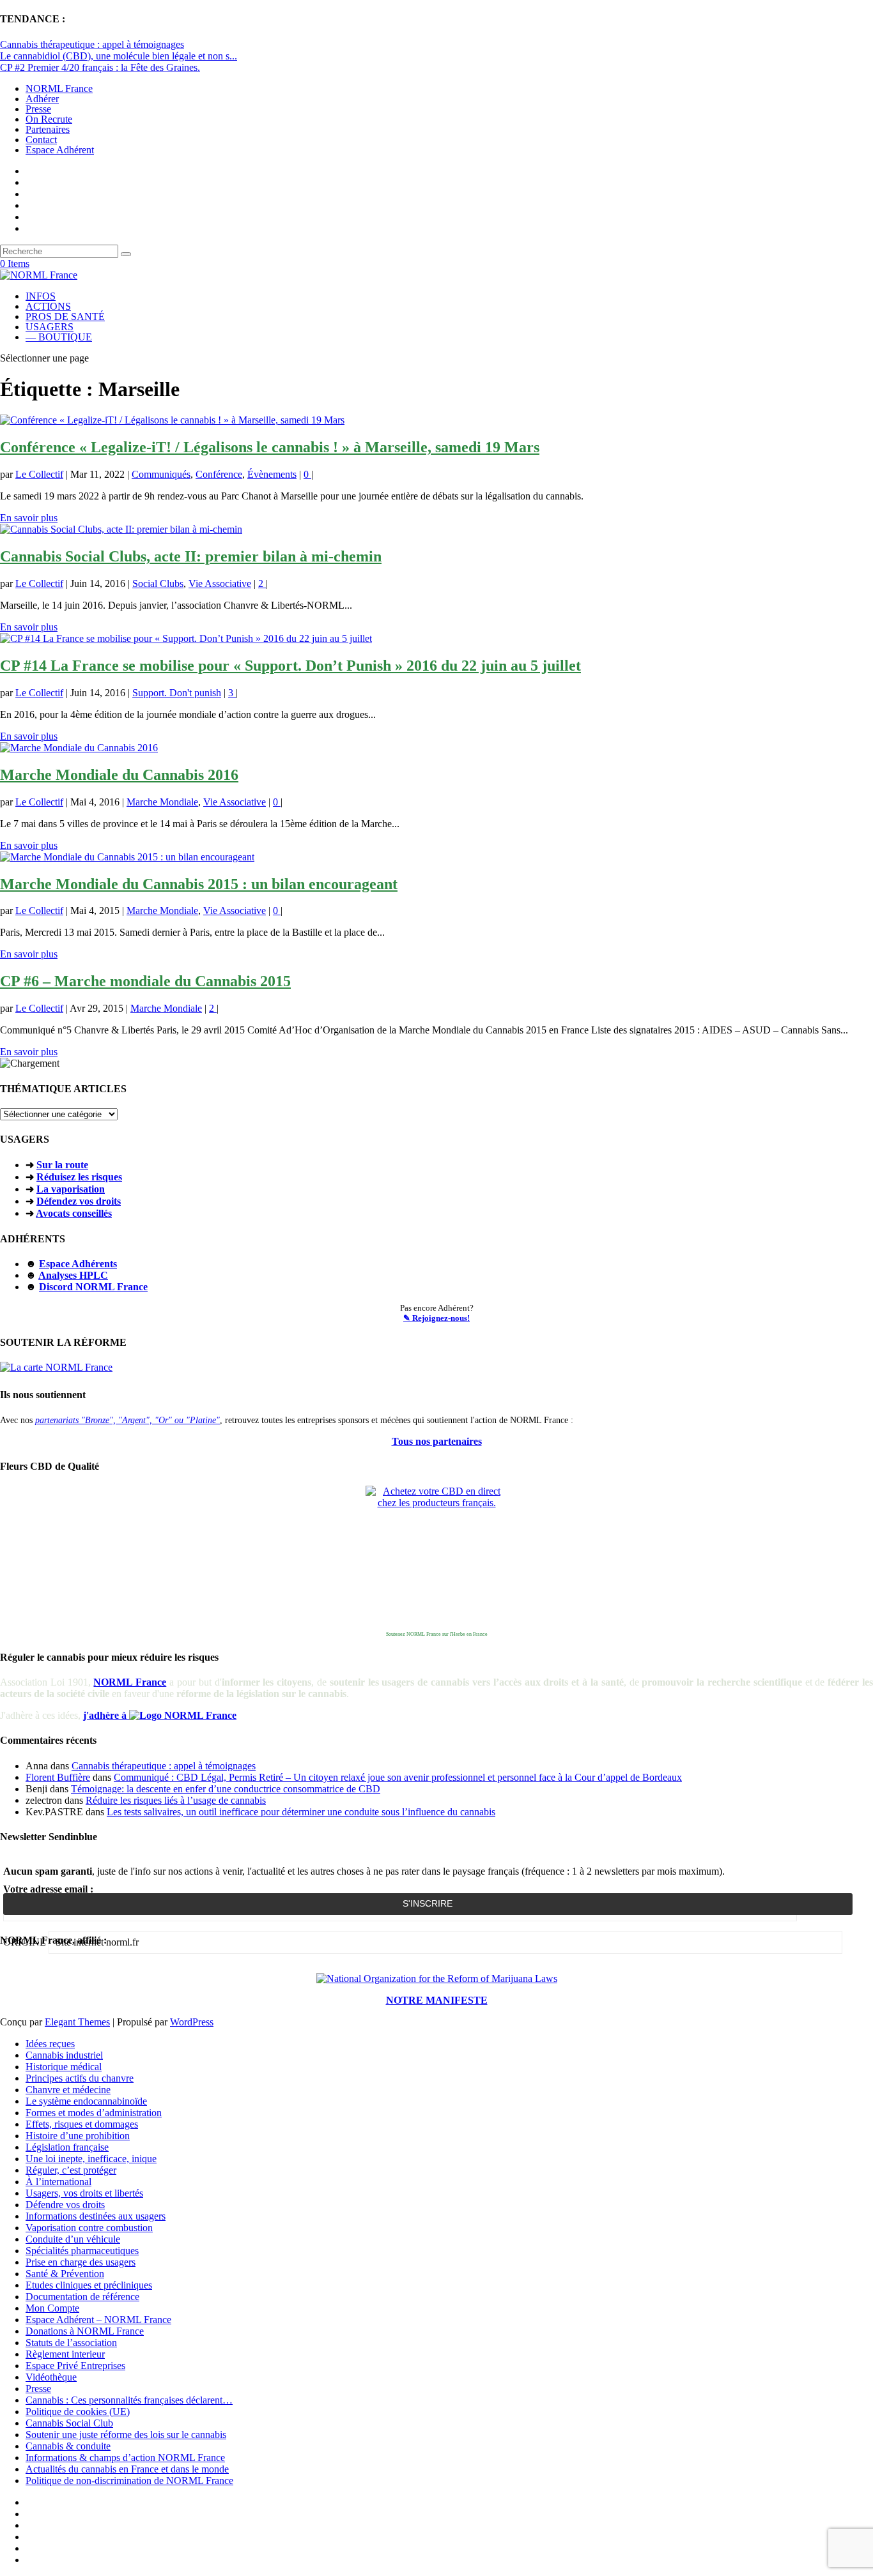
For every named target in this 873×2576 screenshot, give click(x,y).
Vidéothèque (51, 2377)
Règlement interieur (65, 2354)
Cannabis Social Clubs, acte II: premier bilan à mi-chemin (191, 556)
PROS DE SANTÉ (65, 316)
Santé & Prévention (65, 2274)
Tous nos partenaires (437, 1441)
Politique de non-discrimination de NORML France (129, 2481)
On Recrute (49, 119)
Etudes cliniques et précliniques (89, 2285)
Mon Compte (52, 2308)
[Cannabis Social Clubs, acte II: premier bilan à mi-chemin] (121, 529)
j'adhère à (106, 1715)
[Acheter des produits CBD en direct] (436, 1557)
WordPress (192, 2022)
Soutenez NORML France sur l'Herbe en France (437, 1634)
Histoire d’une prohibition (78, 2136)
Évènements (272, 474)
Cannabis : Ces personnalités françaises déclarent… (129, 2400)
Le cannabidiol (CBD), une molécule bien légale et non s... (119, 56)
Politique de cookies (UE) (78, 2412)
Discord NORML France (93, 1287)
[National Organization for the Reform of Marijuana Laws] (437, 1978)
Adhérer (42, 99)
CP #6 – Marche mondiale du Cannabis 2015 (145, 981)
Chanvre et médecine (68, 2090)
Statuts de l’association (71, 2343)
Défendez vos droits (79, 1201)
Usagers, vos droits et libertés (84, 2193)
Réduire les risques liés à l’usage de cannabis (176, 1800)
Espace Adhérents (78, 1264)
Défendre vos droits (65, 2205)
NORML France (59, 88)
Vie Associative (220, 583)
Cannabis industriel (64, 2055)
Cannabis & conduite (68, 2446)
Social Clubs (158, 583)
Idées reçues (50, 2044)
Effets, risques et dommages (82, 2124)
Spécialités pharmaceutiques (82, 2251)
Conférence (219, 474)
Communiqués (161, 474)
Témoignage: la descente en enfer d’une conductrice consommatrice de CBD (226, 1789)
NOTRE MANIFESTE (437, 2000)
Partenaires (48, 129)
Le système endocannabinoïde (86, 2101)
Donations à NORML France (85, 2331)
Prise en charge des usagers (81, 2262)
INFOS (41, 296)
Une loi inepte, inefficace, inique (91, 2159)
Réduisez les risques (79, 1177)
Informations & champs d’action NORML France (125, 2458)
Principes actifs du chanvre (80, 2078)
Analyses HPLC (73, 1275)
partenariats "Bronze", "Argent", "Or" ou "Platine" (127, 1420)
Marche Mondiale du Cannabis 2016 (119, 775)
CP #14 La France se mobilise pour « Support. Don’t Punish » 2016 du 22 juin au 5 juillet (290, 666)
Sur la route (62, 1165)
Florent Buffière (58, 1777)
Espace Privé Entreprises (75, 2366)
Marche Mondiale (162, 802)
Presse (38, 109)
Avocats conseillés (74, 1213)
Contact (41, 140)
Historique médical (64, 2067)
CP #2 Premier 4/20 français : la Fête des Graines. (100, 67)
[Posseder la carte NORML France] (56, 1367)
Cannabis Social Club (69, 2423)
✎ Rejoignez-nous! (436, 1318)
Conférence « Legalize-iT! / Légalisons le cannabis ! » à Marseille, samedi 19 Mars (270, 447)
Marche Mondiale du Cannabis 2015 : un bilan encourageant (199, 884)
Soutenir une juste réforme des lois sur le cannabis (126, 2435)
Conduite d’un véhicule (73, 2239)
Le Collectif (39, 474)
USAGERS (50, 327)
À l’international (58, 2182)
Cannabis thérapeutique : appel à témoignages (92, 44)
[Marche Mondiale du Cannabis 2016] (79, 748)
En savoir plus (29, 518)
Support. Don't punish (177, 693)
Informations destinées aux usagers (96, 2216)
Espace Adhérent (60, 150)
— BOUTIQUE (59, 337)
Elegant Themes (77, 2022)
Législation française (67, 2147)
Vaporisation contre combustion (89, 2228)
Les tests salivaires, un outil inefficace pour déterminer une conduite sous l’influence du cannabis (301, 1812)
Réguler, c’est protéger (71, 2170)
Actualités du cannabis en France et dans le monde (127, 2469)
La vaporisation (71, 1189)
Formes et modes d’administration (94, 2113)
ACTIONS (48, 306)
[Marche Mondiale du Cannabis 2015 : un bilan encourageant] (127, 857)
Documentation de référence (82, 2297)
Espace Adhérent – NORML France (98, 2320)
